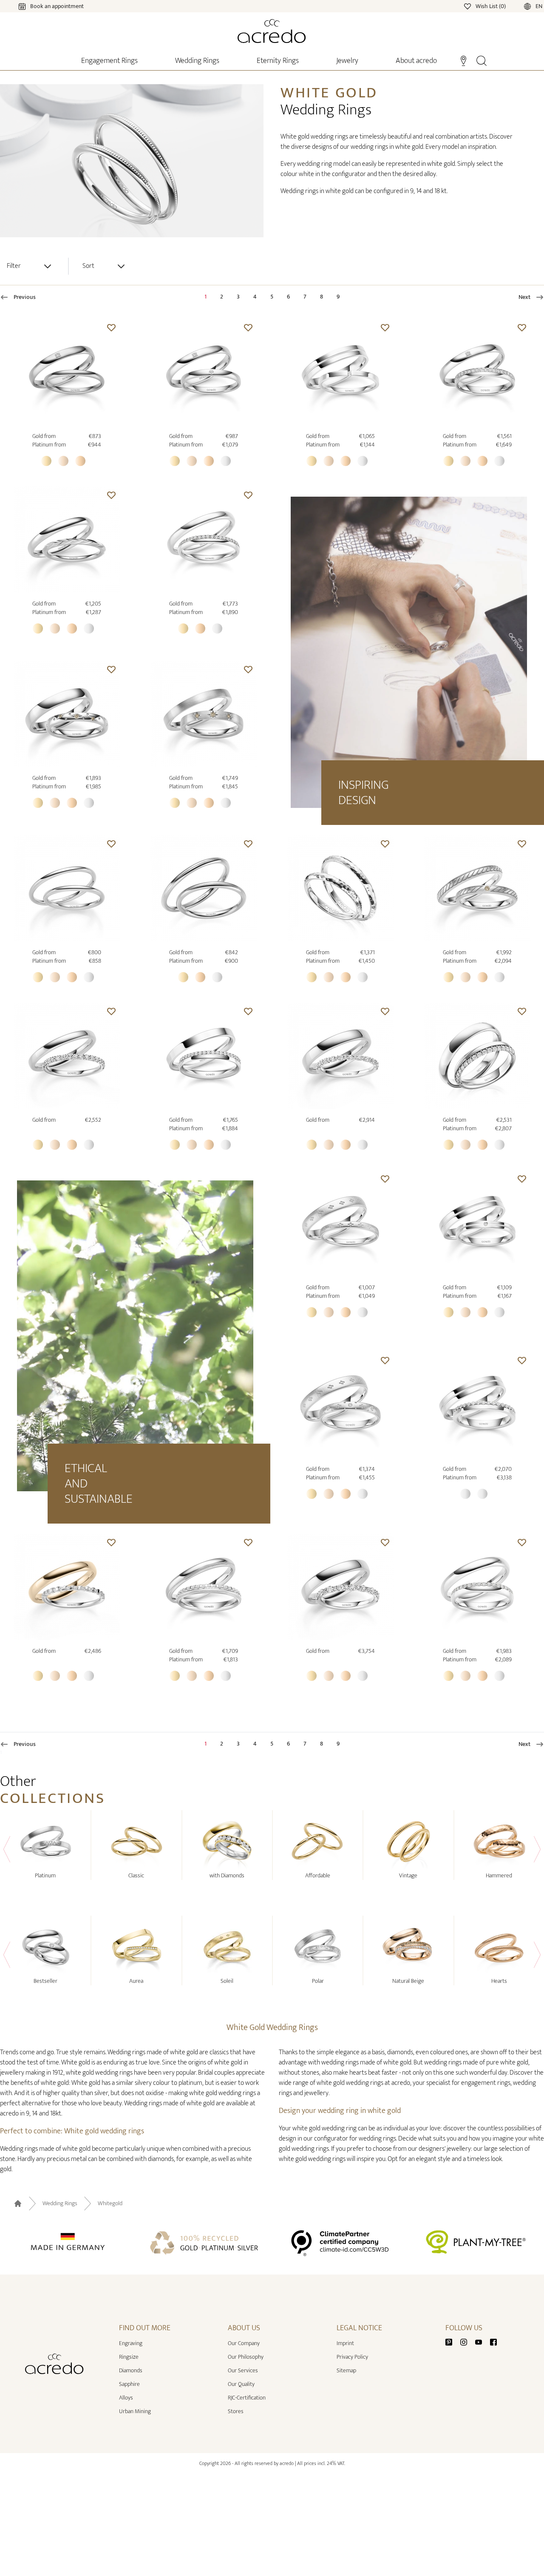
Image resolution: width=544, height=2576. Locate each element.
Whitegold (110, 2204)
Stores (236, 2411)
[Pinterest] (452, 2341)
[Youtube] (482, 2341)
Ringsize (129, 2357)
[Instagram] (467, 2341)
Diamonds (131, 2370)
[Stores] (463, 60)
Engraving (131, 2343)
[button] (111, 327)
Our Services (243, 2370)
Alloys (126, 2398)
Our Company (244, 2343)
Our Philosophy (246, 2357)
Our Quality (241, 2384)
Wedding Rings (60, 2204)
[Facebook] (493, 2341)
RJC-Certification (247, 2398)
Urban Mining (135, 2411)
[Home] (272, 31)
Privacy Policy (352, 2357)
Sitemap (346, 2370)
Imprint (345, 2343)
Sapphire (129, 2384)
